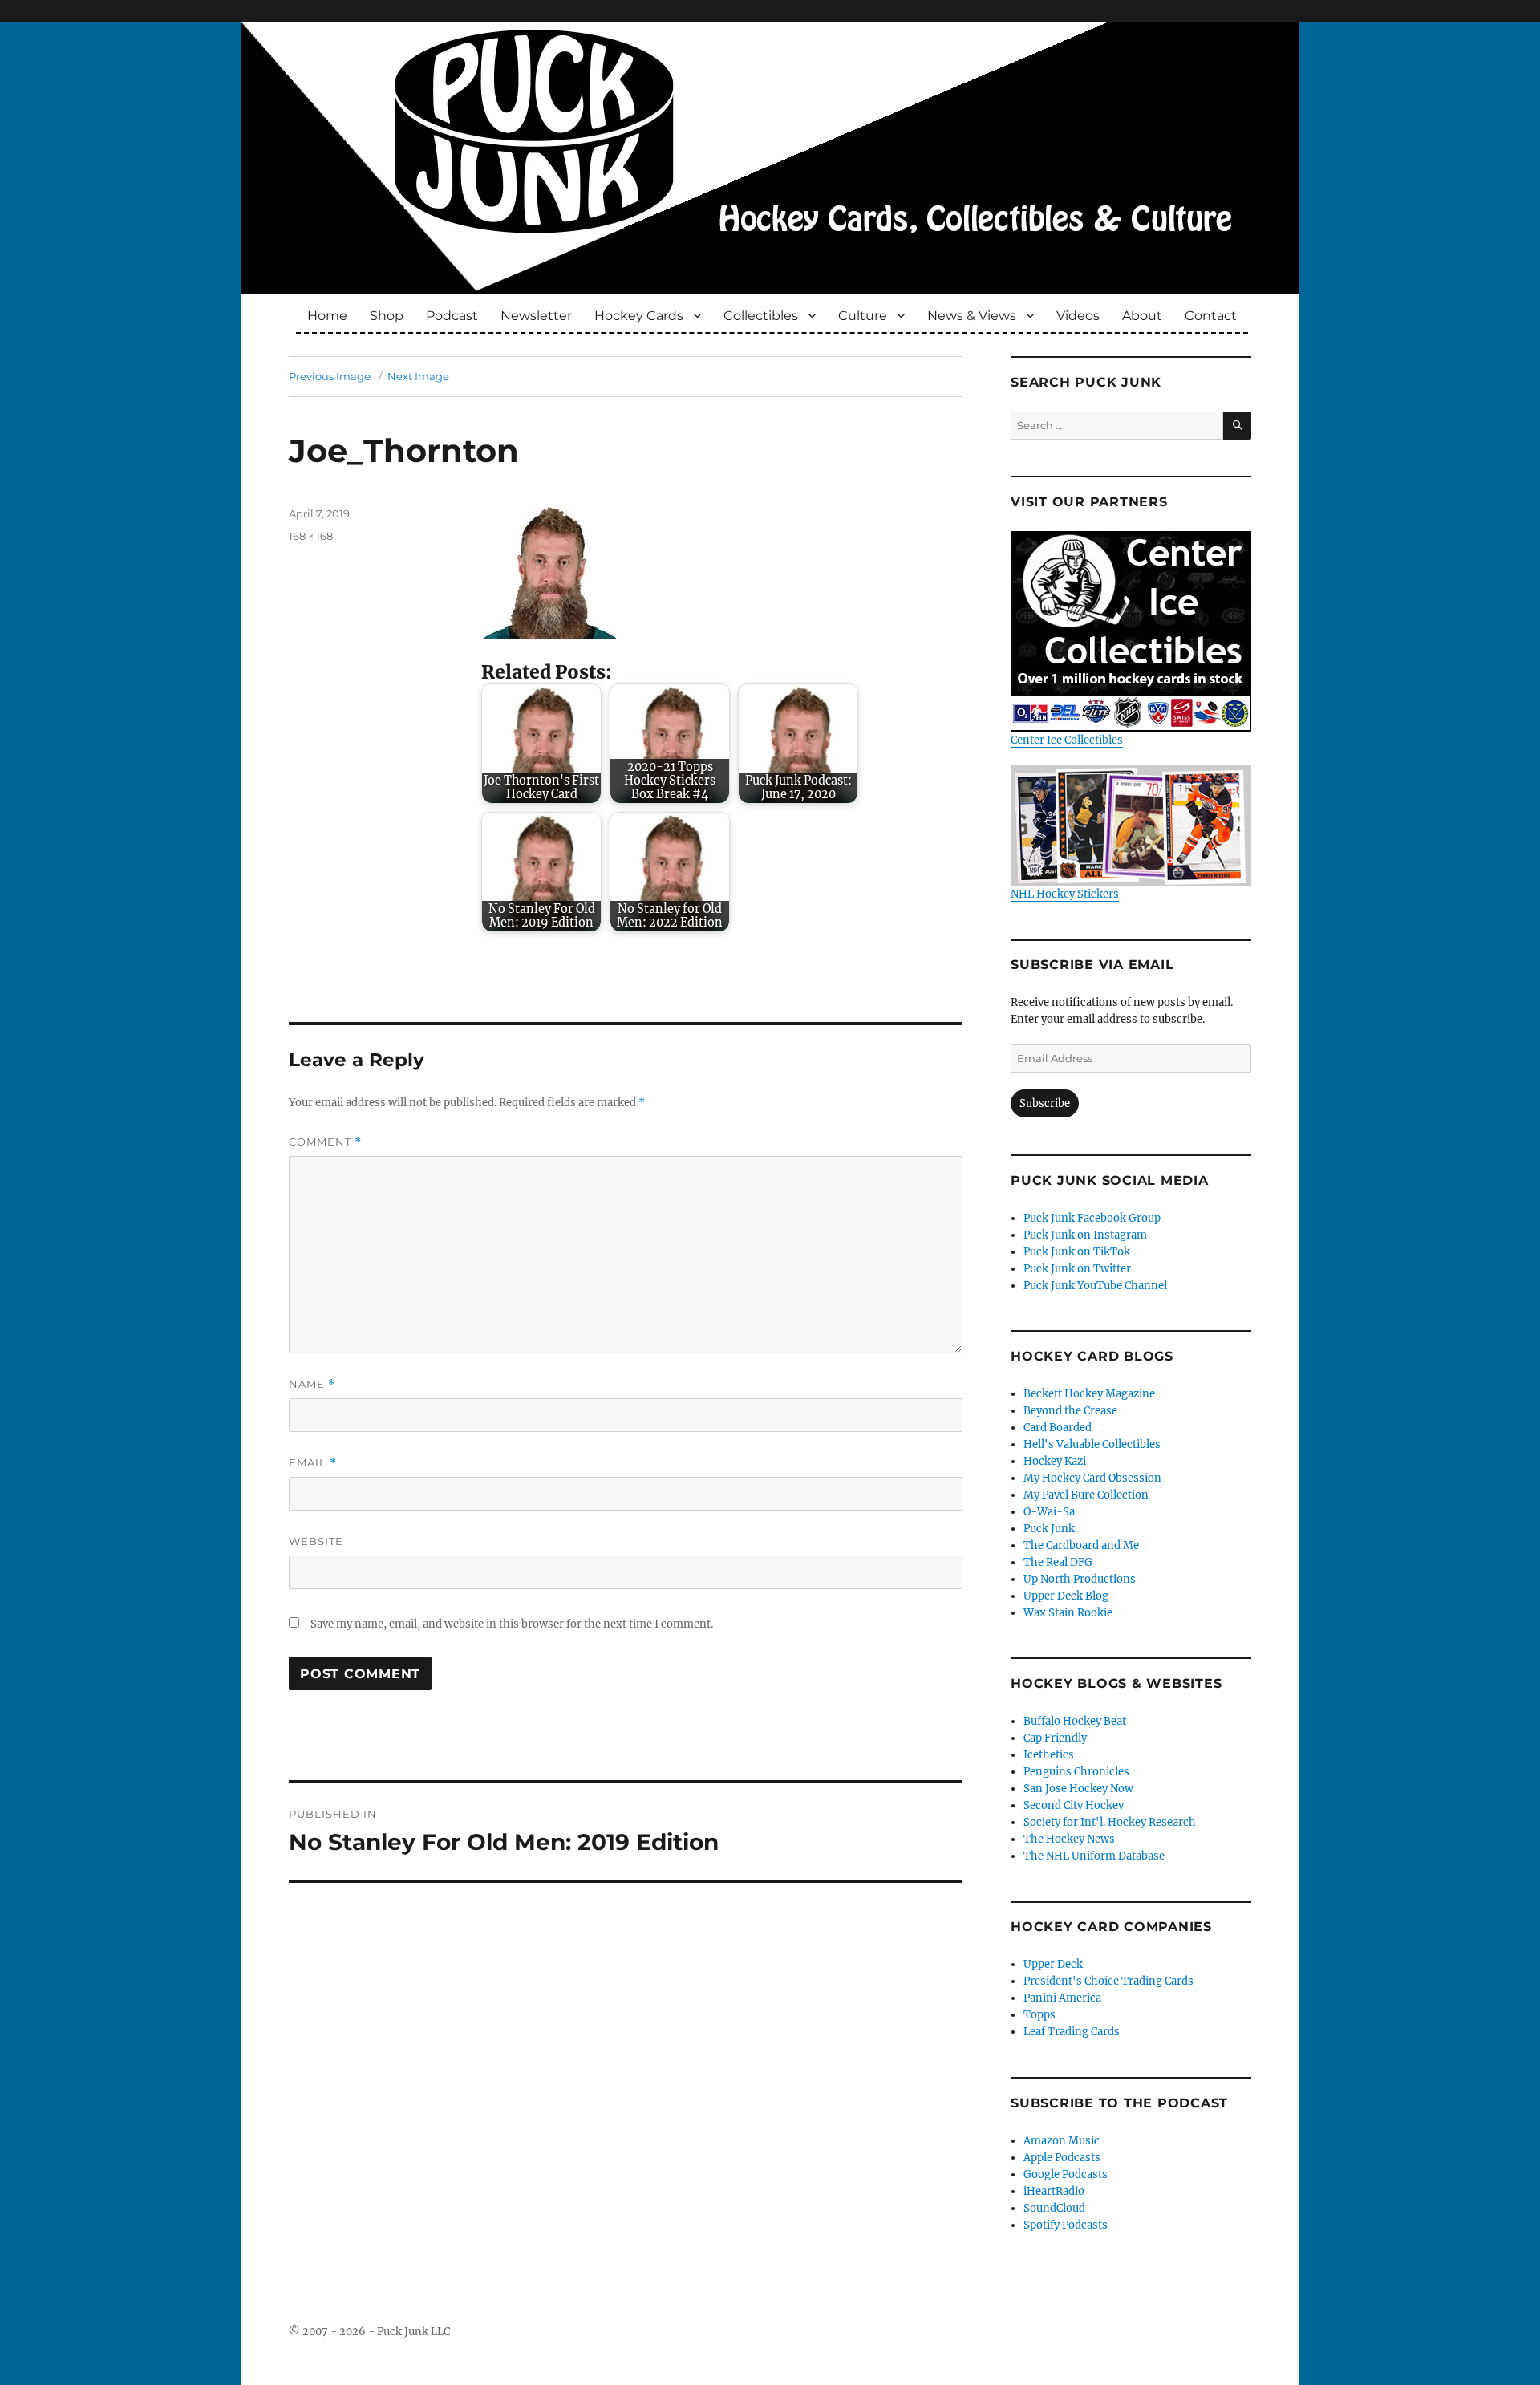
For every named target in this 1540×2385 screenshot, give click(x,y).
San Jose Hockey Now (1078, 1789)
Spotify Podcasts (1066, 2225)
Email (313, 1463)
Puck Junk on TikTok (1077, 1252)
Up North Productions (1080, 1579)
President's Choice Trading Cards (1108, 1981)
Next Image (418, 376)
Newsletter (536, 316)
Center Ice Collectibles (1067, 740)
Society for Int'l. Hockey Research (1110, 1822)
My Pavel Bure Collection (1086, 1495)
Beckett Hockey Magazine (1089, 1394)
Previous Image (330, 376)
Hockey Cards (639, 316)
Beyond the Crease (1070, 1411)
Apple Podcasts (1062, 2158)
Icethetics (1049, 1755)
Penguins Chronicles (1076, 1772)
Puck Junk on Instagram (1085, 1235)
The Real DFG (1058, 1562)
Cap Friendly (1055, 1738)
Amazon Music (1062, 2141)
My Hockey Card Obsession (1092, 1478)
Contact (1211, 316)
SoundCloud (1054, 2208)
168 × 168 (311, 536)
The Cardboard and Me (1081, 1545)
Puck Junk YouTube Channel (1095, 1286)
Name (312, 1384)
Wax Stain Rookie (1068, 1613)
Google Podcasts (1066, 2174)
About (1142, 316)
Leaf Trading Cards (1072, 2032)
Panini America (1062, 1998)
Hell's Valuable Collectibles (1092, 1444)
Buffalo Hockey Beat (1075, 1721)
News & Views (972, 316)
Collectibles (761, 316)
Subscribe (1045, 1103)
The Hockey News (1069, 1839)
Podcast (452, 316)
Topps (1039, 2015)
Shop (387, 316)
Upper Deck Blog (1066, 1596)
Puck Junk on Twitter (1077, 1269)
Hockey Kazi (1055, 1461)
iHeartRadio (1054, 2191)
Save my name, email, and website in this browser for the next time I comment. (512, 1624)
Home (327, 316)
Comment (325, 1142)
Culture (863, 316)
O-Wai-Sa (1049, 1512)
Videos (1078, 316)
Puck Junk (1049, 1529)
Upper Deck (1053, 1964)
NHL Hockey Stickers (1065, 894)
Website (316, 1541)
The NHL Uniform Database (1094, 1856)
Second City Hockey (1074, 1805)
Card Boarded (1058, 1428)
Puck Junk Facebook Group (1092, 1218)
